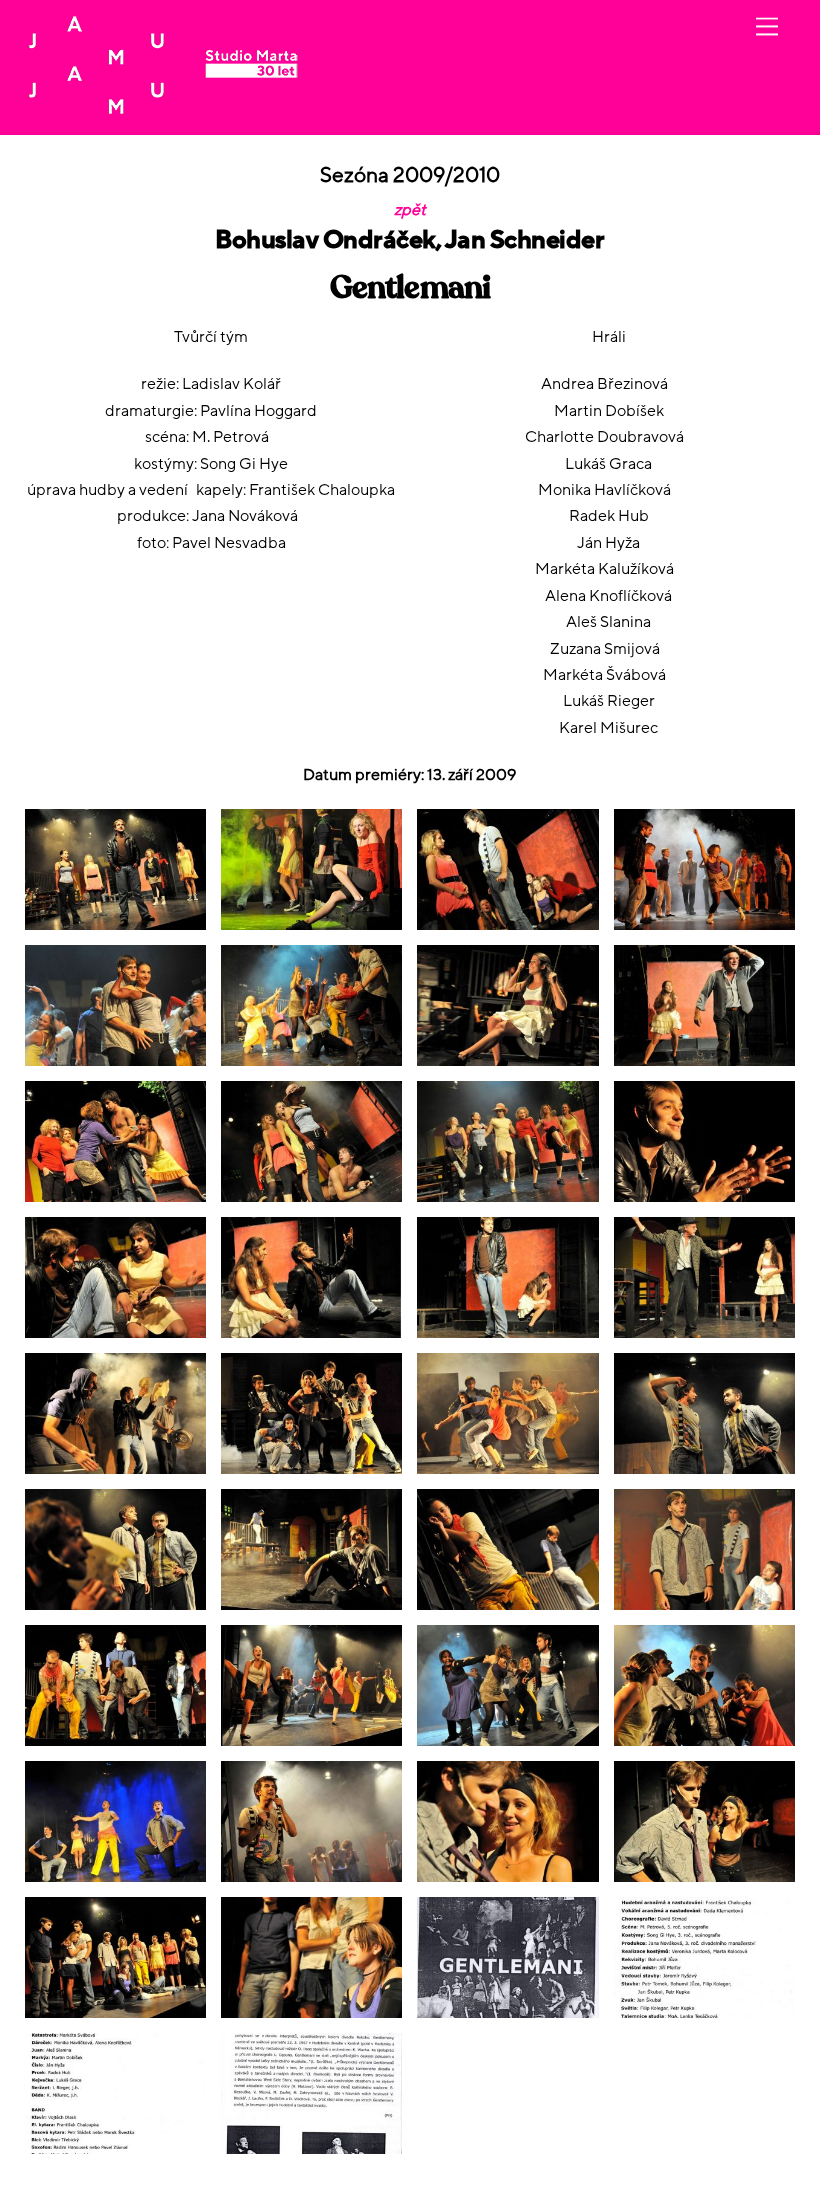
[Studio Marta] (162, 108)
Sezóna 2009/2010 (410, 175)
